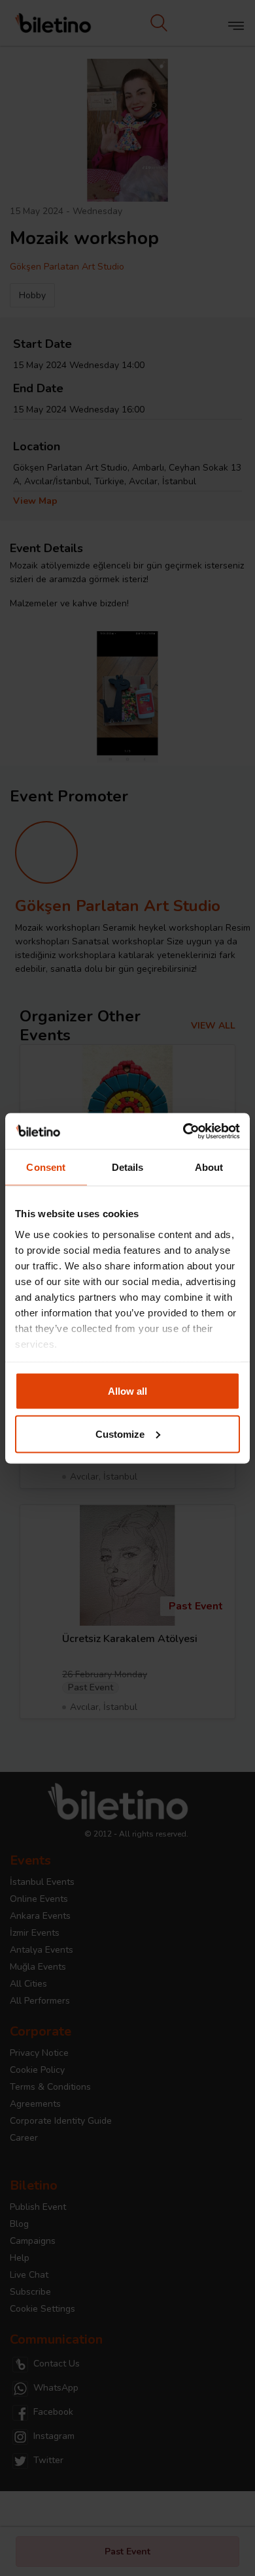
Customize (120, 1434)
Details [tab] (128, 1167)
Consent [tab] (46, 1167)
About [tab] (209, 1167)
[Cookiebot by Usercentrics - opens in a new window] (183, 1131)
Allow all (127, 1391)
